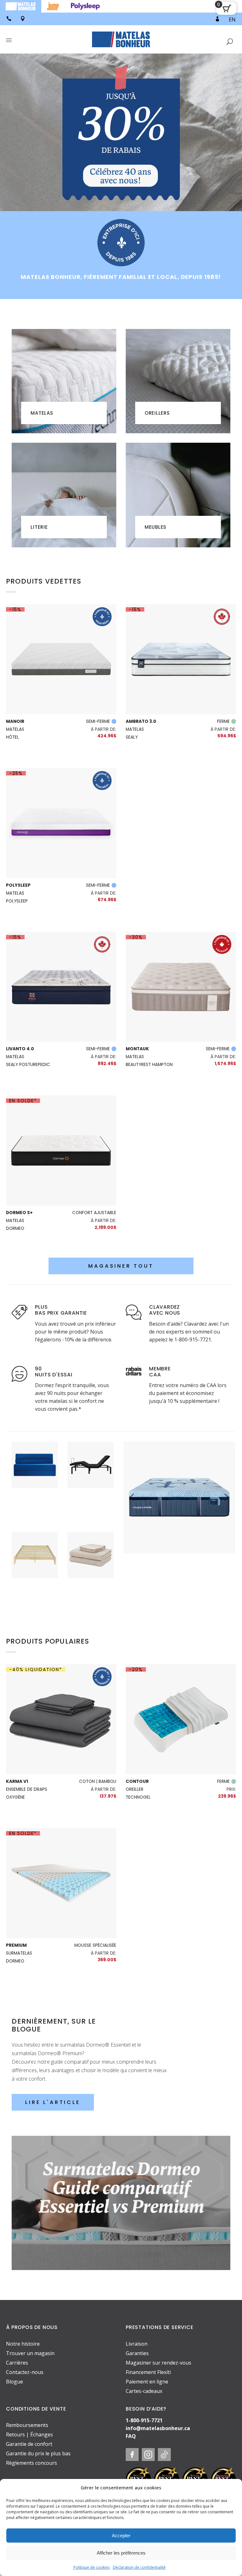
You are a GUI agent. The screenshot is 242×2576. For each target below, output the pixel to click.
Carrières (17, 2363)
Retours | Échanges (29, 2435)
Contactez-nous (25, 2372)
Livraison (137, 2344)
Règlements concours (32, 2463)
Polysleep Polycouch (35, 1452)
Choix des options (179, 1519)
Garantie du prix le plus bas (38, 2453)
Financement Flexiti (148, 2372)
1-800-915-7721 (144, 2420)
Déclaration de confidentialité (139, 2567)
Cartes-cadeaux (144, 2391)
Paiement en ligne (147, 2382)
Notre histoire (23, 2344)
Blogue (14, 2382)
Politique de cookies (92, 2567)
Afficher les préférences (121, 2553)
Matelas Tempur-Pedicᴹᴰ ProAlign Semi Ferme (179, 1476)
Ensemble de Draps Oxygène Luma (91, 1550)
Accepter (121, 2536)
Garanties (137, 2353)
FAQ (131, 2436)
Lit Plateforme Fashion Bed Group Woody (35, 1553)
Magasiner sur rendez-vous (158, 2363)
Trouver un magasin (30, 2353)
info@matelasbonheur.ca (158, 2428)
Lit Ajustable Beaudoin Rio (91, 1452)
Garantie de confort (29, 2444)
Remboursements (27, 2425)
